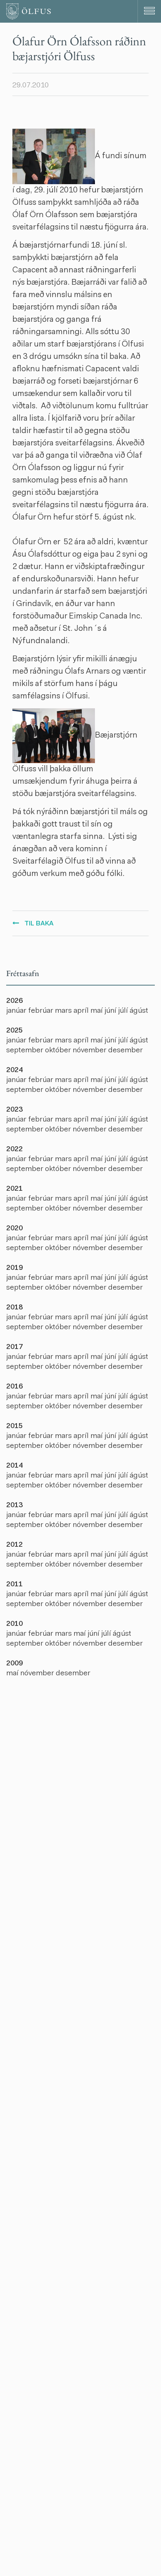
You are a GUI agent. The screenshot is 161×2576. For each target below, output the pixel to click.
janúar (17, 1011)
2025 (14, 1031)
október (59, 1051)
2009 (14, 1664)
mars (64, 1011)
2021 (14, 1189)
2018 (14, 1308)
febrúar (41, 1011)
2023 (14, 1110)
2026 (14, 1001)
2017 (14, 1347)
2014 (14, 1466)
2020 (14, 1229)
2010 (14, 1624)
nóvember (90, 1051)
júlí (124, 1011)
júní (111, 1011)
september (26, 1051)
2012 (14, 1545)
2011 (14, 1585)
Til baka (39, 924)
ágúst (139, 1011)
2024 (14, 1070)
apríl (82, 1011)
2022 (14, 1150)
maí (97, 1011)
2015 (14, 1426)
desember (125, 1051)
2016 (14, 1387)
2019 (14, 1268)
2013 (14, 1506)
